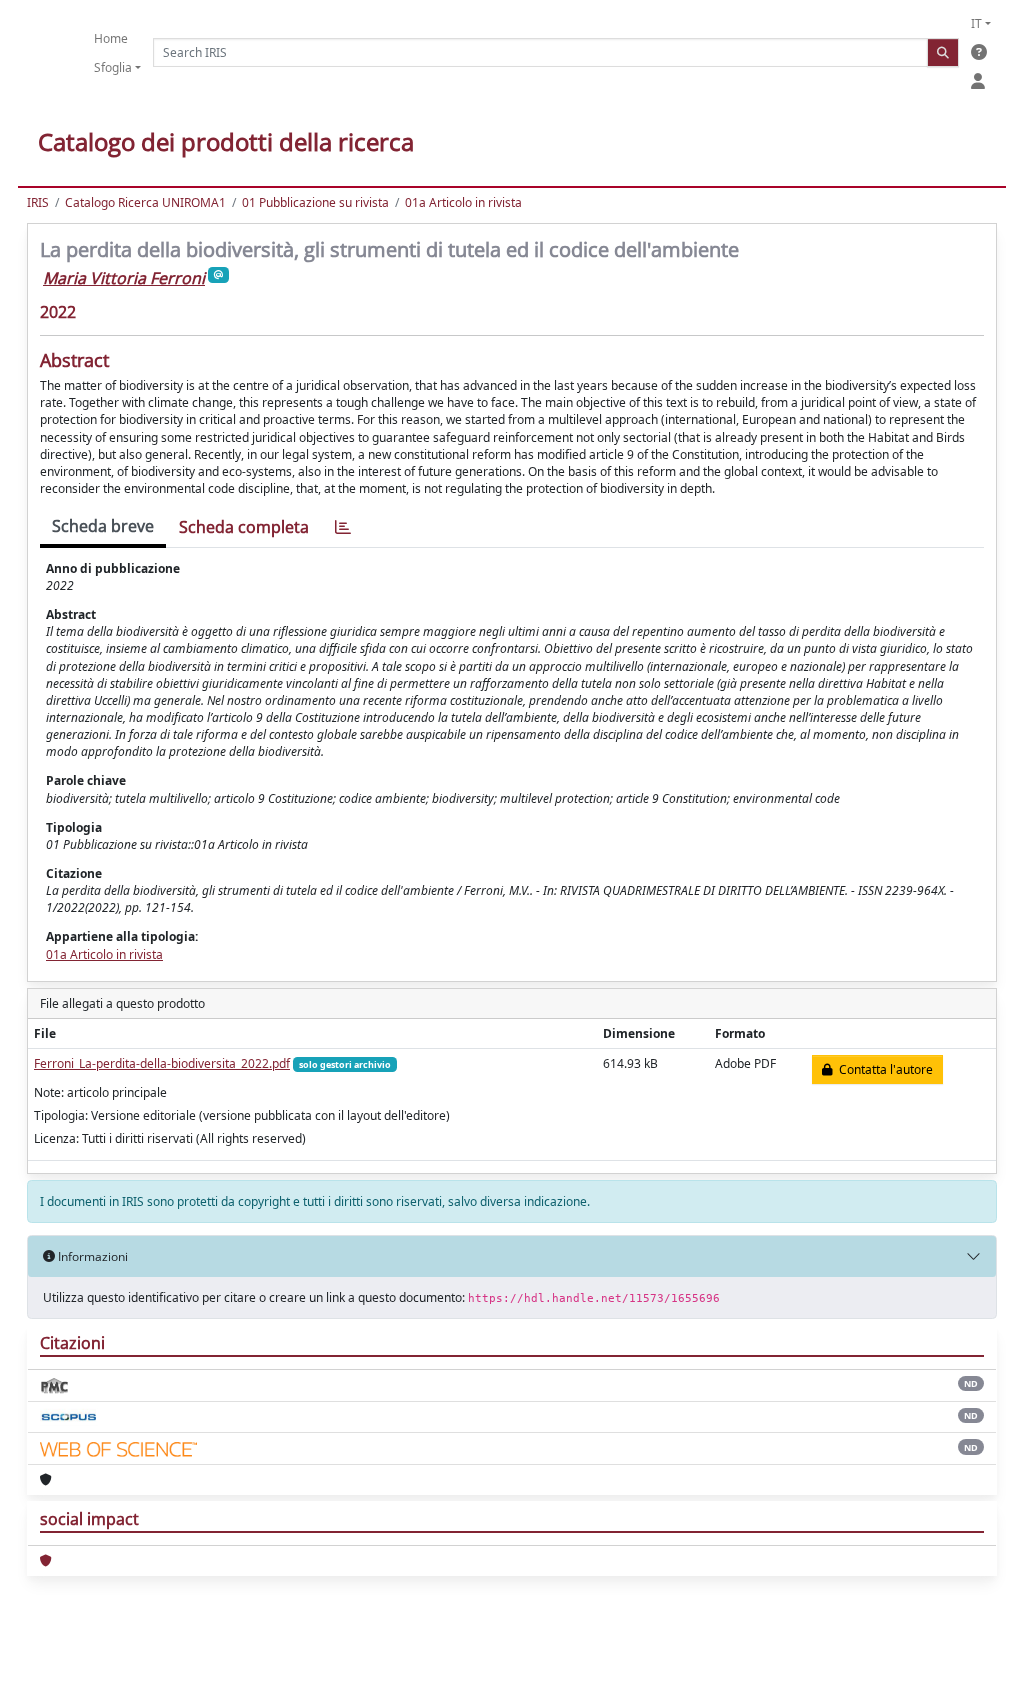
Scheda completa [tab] (244, 527)
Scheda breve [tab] (103, 526)
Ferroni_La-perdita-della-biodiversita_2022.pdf (162, 1063)
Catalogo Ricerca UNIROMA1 (145, 202)
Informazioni (91, 1256)
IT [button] (976, 23)
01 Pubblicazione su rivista (315, 202)
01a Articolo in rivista (463, 202)
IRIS (38, 202)
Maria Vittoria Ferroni (124, 278)
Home (111, 38)
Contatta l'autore (883, 1069)
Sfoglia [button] (113, 67)
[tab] (343, 527)
